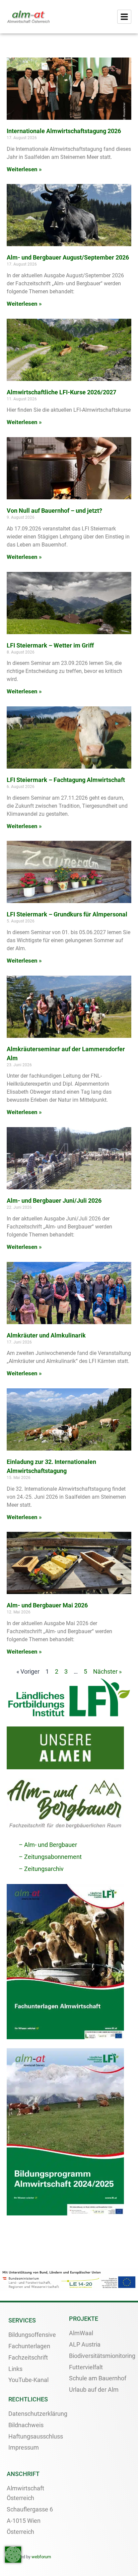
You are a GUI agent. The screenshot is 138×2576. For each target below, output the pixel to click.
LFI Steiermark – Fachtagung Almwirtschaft (66, 780)
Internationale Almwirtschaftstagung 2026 (64, 131)
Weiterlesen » (24, 169)
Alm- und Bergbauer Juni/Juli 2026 (54, 1201)
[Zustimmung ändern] (13, 2555)
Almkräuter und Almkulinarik (46, 1335)
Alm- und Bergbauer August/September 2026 (68, 257)
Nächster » (107, 1671)
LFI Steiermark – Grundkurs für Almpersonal (67, 914)
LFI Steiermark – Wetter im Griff (50, 645)
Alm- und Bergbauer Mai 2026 (47, 1605)
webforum (41, 2557)
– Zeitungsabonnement (50, 1857)
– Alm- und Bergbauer (48, 1845)
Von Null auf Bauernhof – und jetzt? (54, 511)
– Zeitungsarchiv (41, 1869)
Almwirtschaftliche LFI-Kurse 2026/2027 (61, 392)
